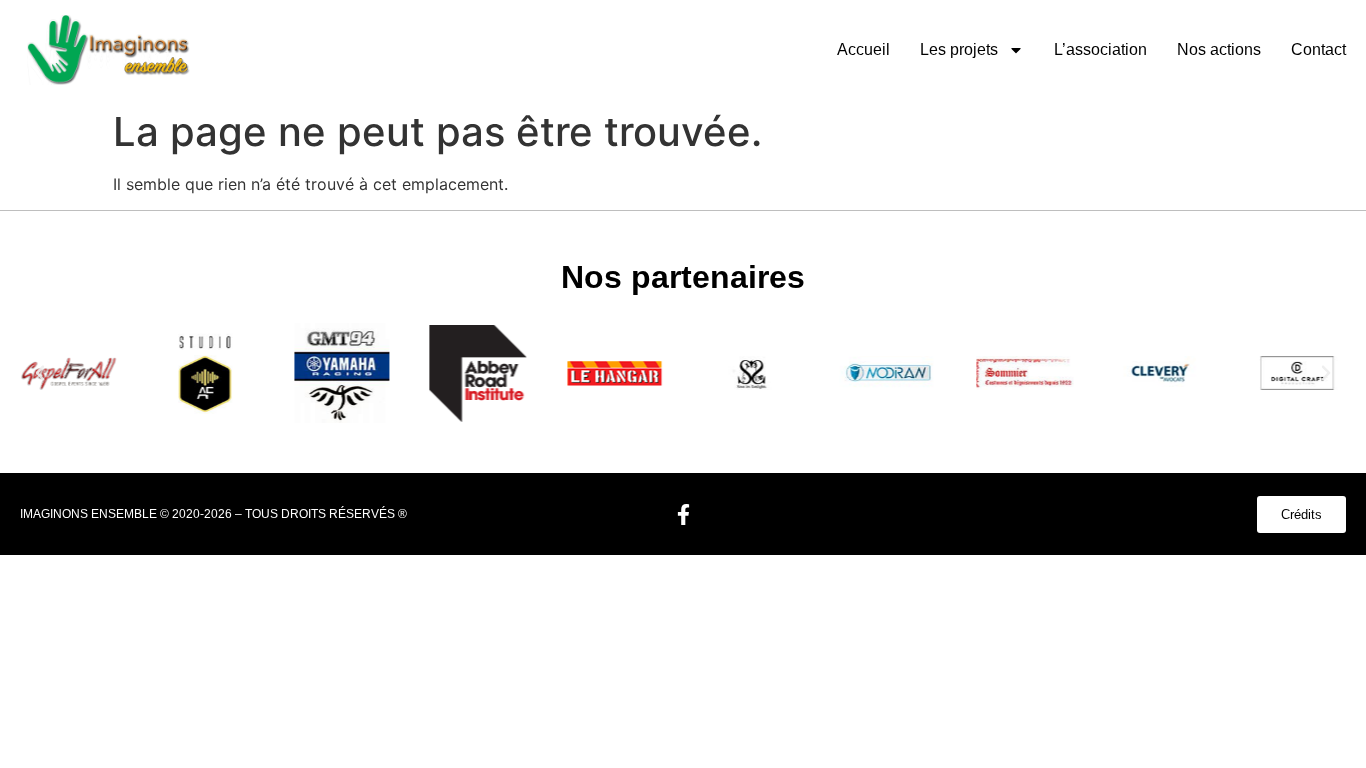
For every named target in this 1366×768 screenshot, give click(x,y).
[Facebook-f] (683, 514)
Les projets (959, 49)
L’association (1100, 49)
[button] (40, 373)
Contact (1318, 49)
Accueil (863, 49)
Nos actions (1219, 49)
